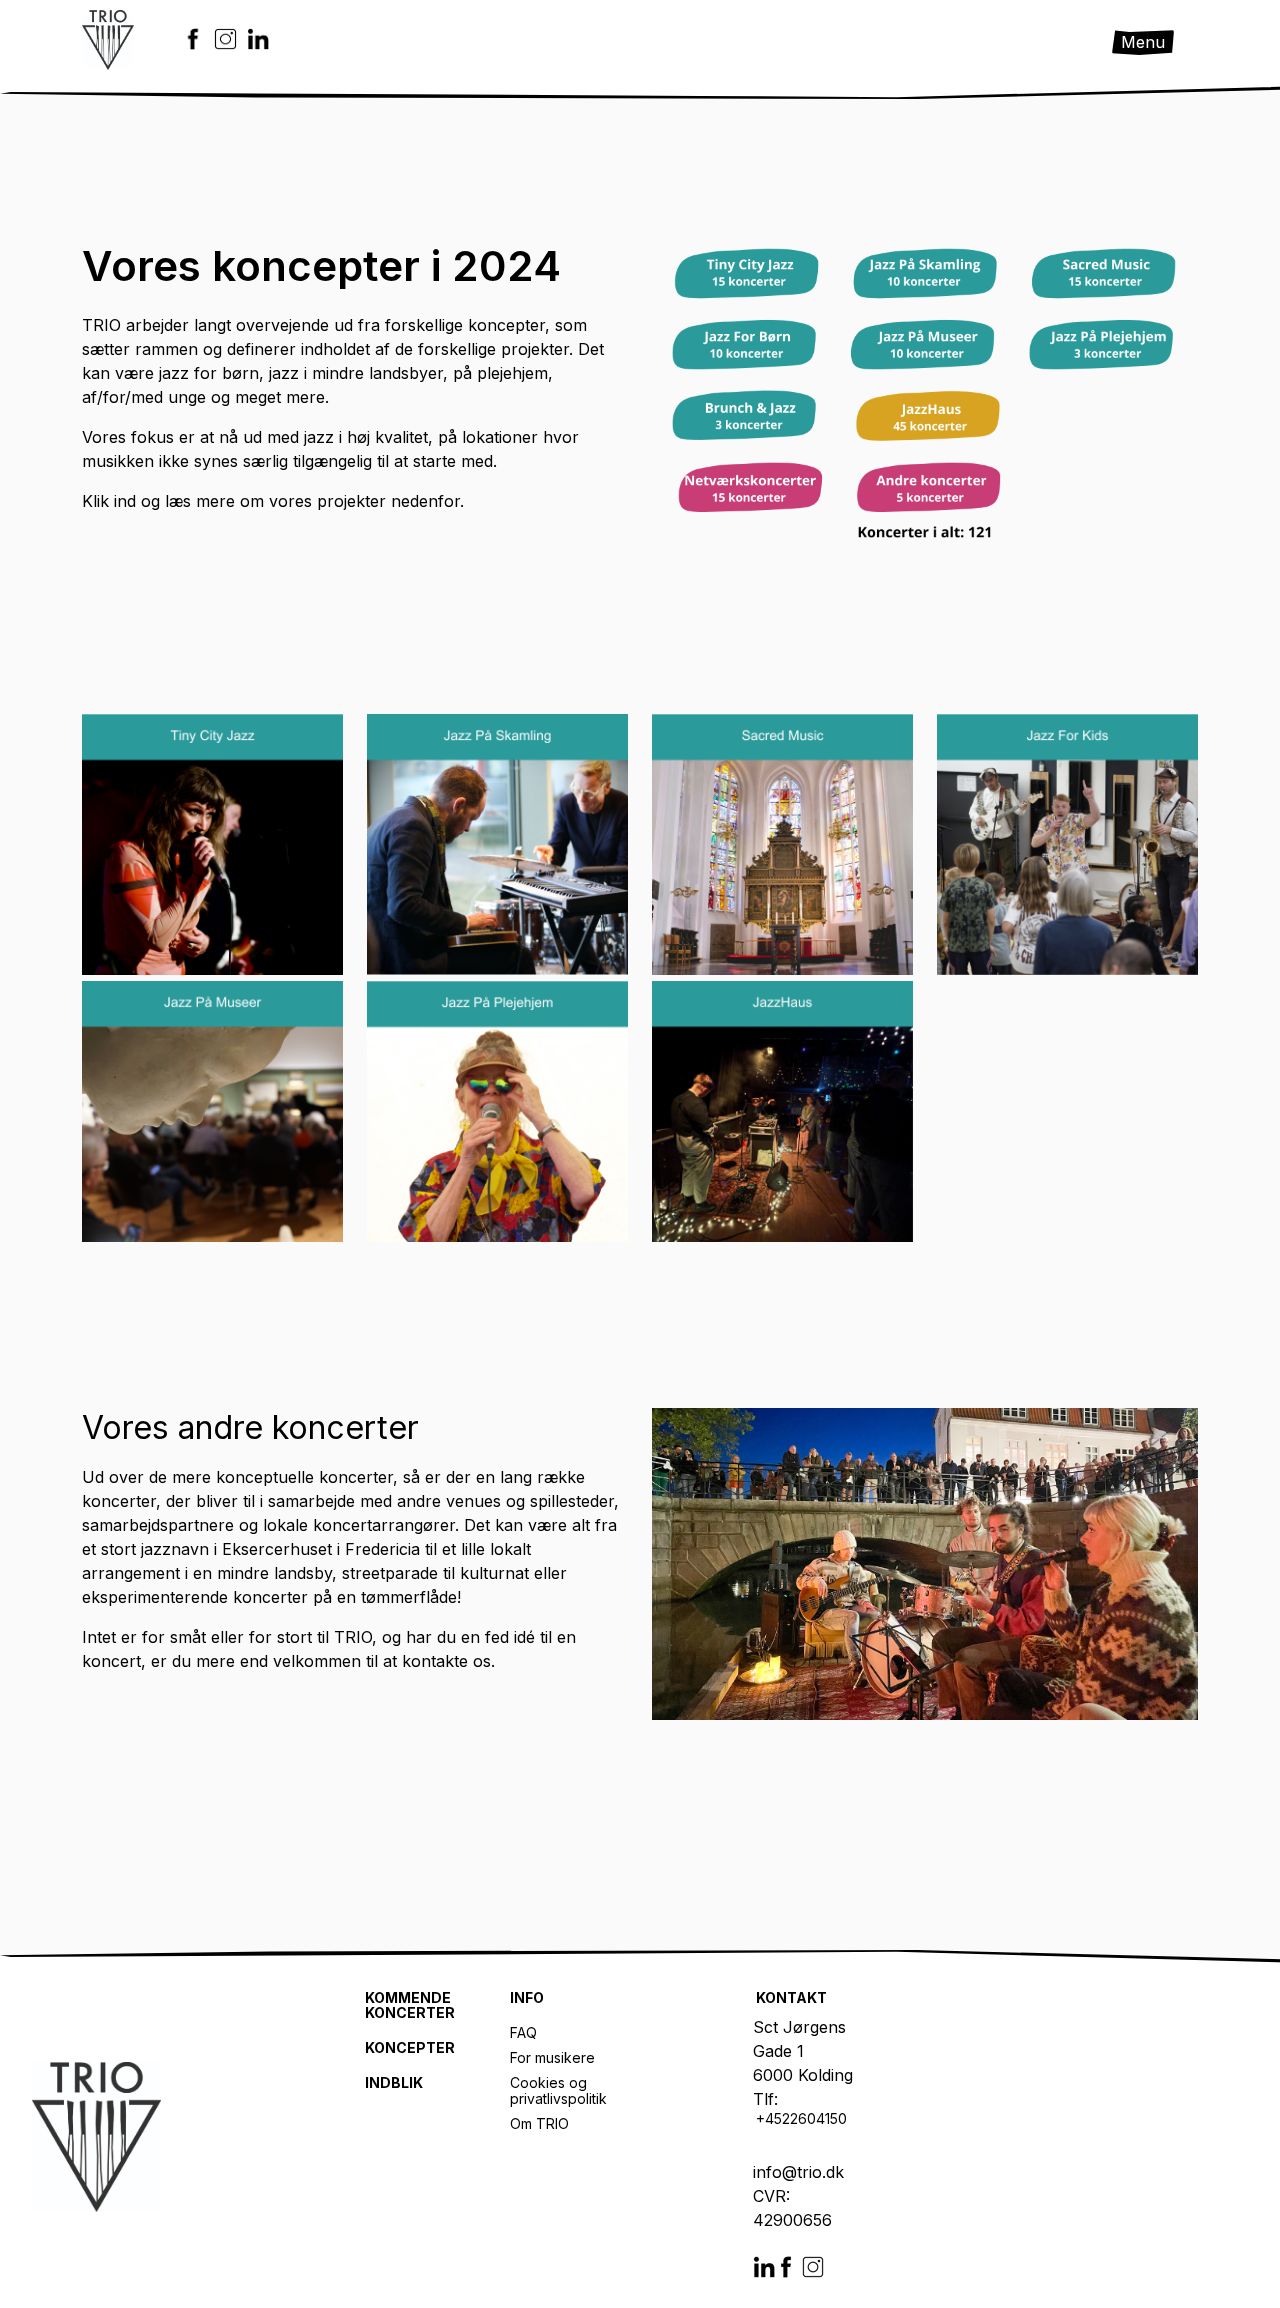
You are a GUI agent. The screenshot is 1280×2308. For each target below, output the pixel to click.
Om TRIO (539, 2124)
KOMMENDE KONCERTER (410, 2005)
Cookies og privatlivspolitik (558, 2090)
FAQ (523, 2033)
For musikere (552, 2058)
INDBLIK (394, 2083)
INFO (527, 1998)
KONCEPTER (410, 2048)
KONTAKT (791, 1998)
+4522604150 (803, 2119)
